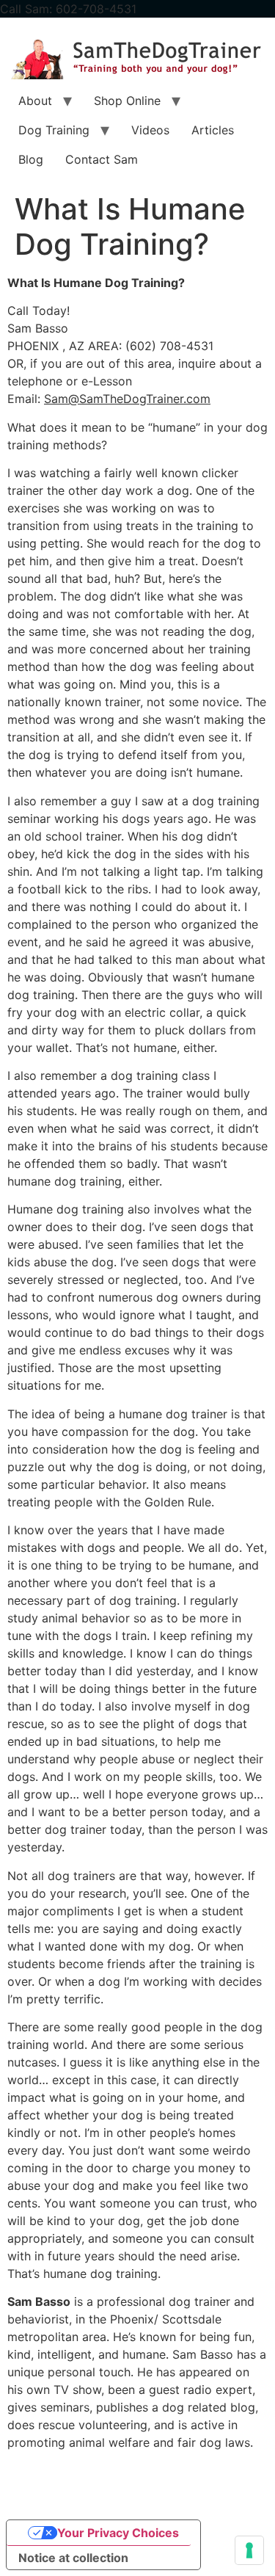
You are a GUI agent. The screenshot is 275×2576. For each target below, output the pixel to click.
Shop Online (127, 101)
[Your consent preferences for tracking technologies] (249, 2550)
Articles (213, 130)
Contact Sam (102, 159)
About (35, 101)
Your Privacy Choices (118, 2533)
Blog (31, 159)
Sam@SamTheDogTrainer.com (127, 399)
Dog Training (54, 130)
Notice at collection (73, 2558)
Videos (150, 130)
